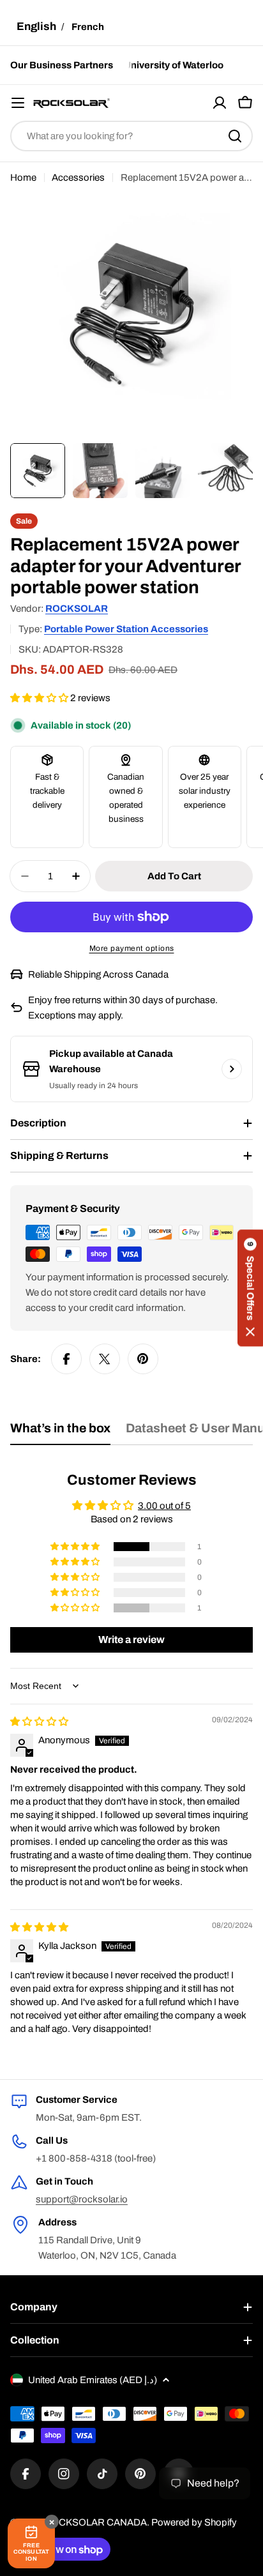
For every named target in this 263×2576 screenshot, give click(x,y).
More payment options (132, 948)
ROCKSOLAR (77, 609)
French (88, 27)
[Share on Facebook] (66, 1359)
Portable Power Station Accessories (126, 629)
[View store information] (232, 1069)
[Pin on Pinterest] (143, 1359)
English (36, 27)
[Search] (235, 136)
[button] (40, 698)
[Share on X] (105, 1359)
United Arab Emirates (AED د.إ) (93, 2380)
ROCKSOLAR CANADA (95, 2522)
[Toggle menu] (18, 103)
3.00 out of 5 (164, 1506)
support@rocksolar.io (82, 2199)
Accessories (78, 178)
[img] (39, 1722)
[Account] (220, 103)
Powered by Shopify (194, 2522)
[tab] (60, 1433)
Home (23, 178)
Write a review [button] (131, 1640)
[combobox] (131, 136)
